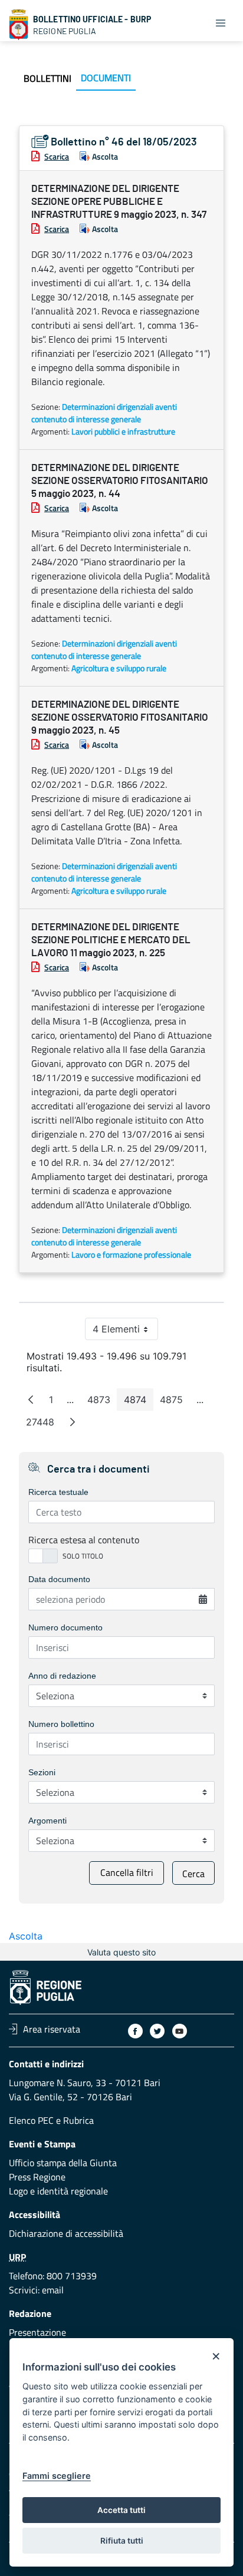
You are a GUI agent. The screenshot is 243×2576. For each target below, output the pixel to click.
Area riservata (52, 2029)
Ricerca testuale (58, 1492)
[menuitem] (47, 78)
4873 (102, 1402)
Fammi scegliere (57, 2476)
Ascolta (105, 156)
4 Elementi (125, 1332)
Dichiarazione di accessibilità (66, 2233)
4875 (175, 1402)
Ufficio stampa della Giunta (63, 2163)
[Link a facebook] (135, 2031)
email (53, 2290)
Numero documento (65, 1627)
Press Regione (37, 2177)
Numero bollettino (61, 1724)
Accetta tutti (121, 2510)
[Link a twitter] (157, 2031)
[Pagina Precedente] (31, 1400)
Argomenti (47, 1821)
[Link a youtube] (180, 2031)
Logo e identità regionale (58, 2191)
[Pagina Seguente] (73, 1422)
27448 (44, 1425)
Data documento (59, 1579)
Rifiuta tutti (122, 2541)
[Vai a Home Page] (19, 25)
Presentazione (37, 2332)
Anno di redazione (62, 1676)
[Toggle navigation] (221, 22)
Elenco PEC (31, 2120)
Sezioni (42, 1772)
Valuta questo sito (121, 1952)
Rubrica (78, 2120)
